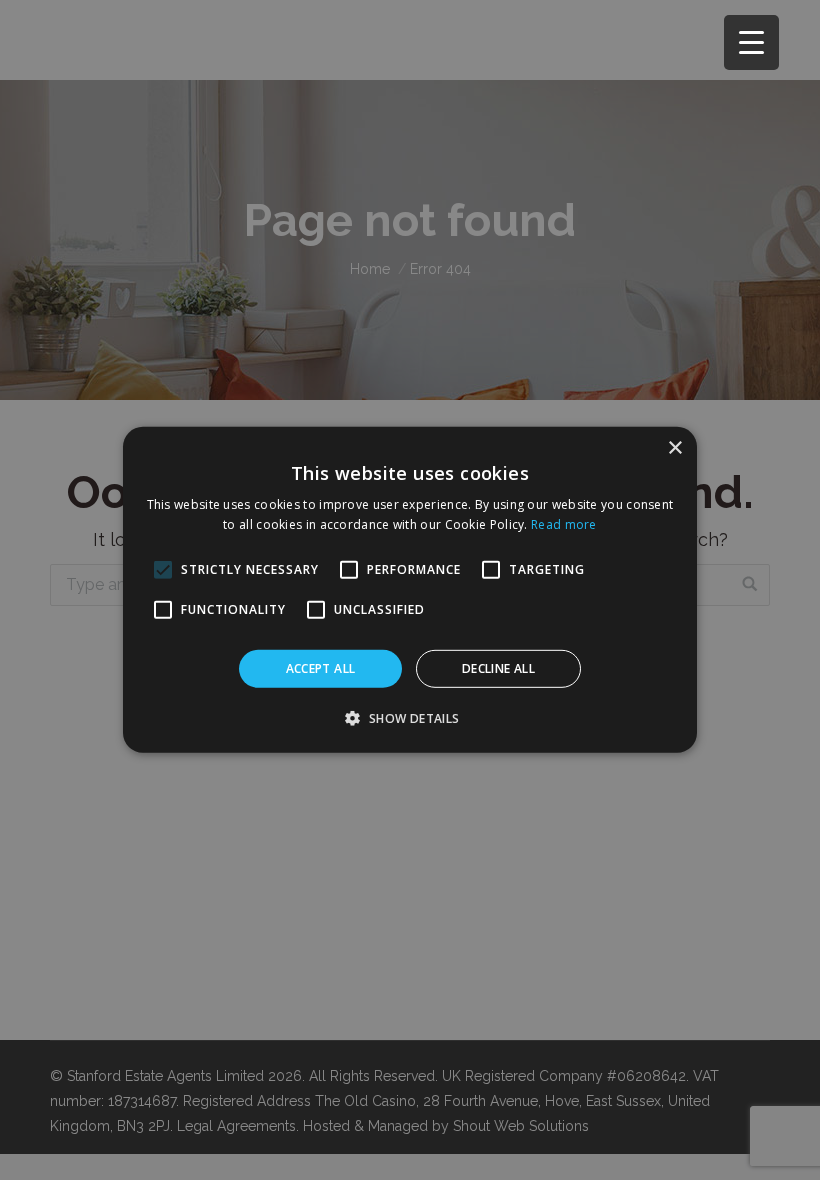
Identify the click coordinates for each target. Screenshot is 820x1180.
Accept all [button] (321, 668)
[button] (409, 718)
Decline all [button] (498, 668)
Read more (564, 524)
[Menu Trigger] (751, 42)
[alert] (410, 590)
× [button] (674, 448)
